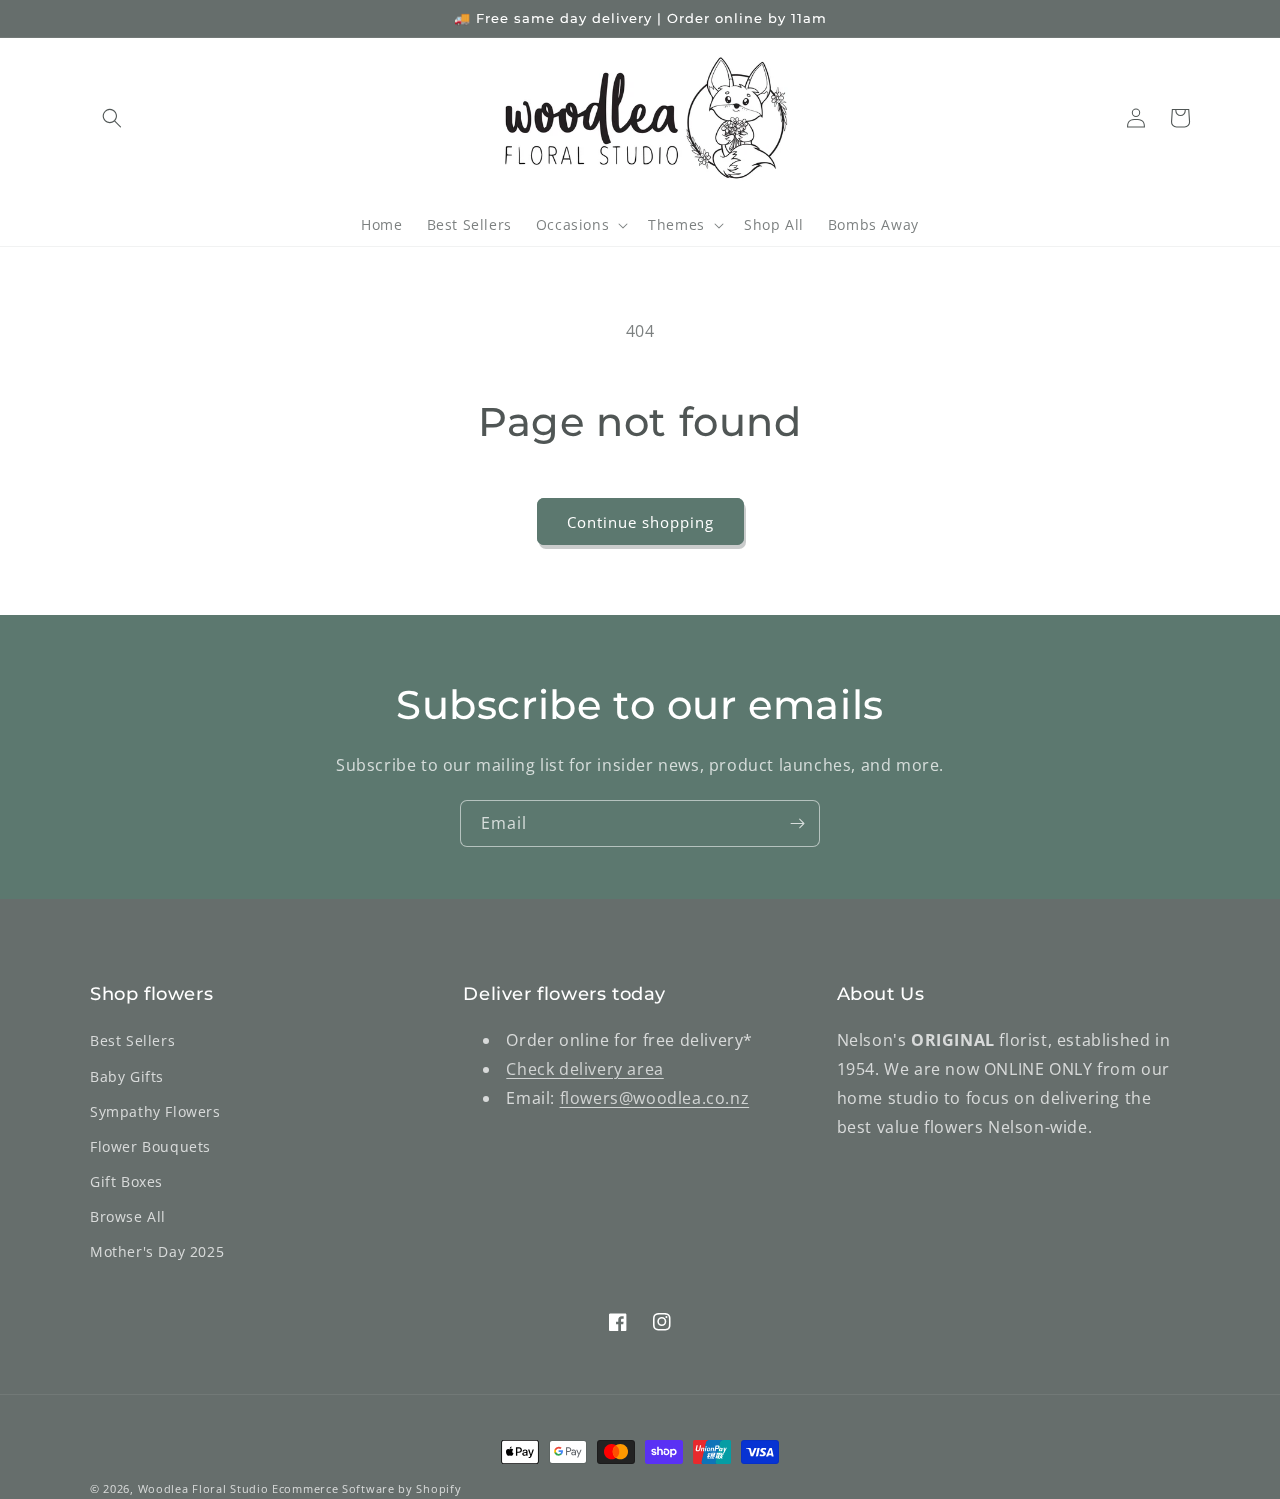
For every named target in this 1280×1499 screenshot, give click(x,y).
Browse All (128, 1216)
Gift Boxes (126, 1181)
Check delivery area (584, 1069)
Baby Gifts (127, 1076)
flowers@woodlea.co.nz (655, 1098)
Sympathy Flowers (155, 1111)
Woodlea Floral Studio (203, 1488)
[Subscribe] (797, 823)
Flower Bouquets (150, 1146)
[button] (112, 118)
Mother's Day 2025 (157, 1251)
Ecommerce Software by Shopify (366, 1488)
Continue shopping (640, 522)
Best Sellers (132, 1040)
